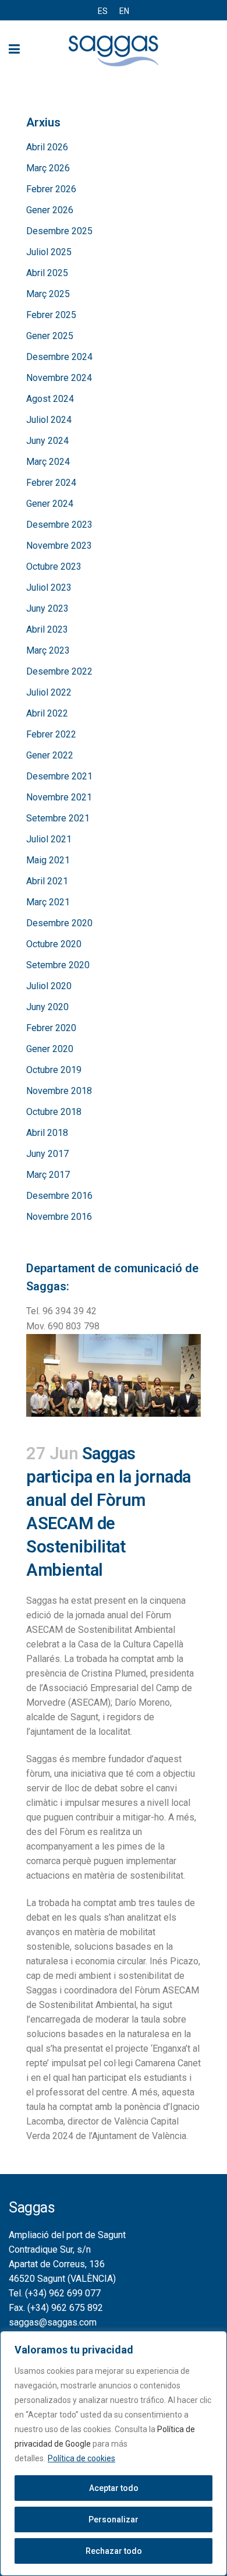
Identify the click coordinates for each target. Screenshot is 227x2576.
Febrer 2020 (51, 1028)
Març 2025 (48, 294)
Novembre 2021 (59, 797)
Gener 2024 (50, 504)
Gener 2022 (50, 755)
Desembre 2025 (59, 231)
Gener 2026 (50, 210)
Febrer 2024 (51, 483)
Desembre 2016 (59, 1196)
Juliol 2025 (49, 252)
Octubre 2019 (54, 1070)
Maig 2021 (48, 860)
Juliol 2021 (49, 839)
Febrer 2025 (51, 315)
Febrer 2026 (51, 189)
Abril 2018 (47, 1133)
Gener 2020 (50, 1049)
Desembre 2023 (59, 525)
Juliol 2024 (49, 420)
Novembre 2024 (59, 378)
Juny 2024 (47, 441)
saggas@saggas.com (53, 2322)
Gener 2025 (50, 336)
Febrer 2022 (51, 734)
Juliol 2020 (49, 986)
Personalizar (114, 2519)
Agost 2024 (50, 399)
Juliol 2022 (49, 692)
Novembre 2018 (59, 1091)
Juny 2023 (47, 608)
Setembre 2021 (58, 818)
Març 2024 (48, 462)
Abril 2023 (47, 629)
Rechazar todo (114, 2551)
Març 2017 (48, 1175)
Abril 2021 (47, 881)
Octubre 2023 (54, 567)
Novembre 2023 (59, 546)
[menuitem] (103, 11)
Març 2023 (48, 650)
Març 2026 (48, 168)
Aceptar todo (114, 2488)
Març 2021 (48, 902)
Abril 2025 (47, 273)
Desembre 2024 (59, 357)
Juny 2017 (47, 1154)
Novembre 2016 (59, 1217)
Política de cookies (81, 2458)
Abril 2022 (47, 713)
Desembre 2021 (59, 776)
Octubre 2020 (54, 944)
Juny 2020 (47, 1007)
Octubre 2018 (54, 1112)
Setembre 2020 (58, 965)
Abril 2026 (47, 147)
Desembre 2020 (59, 923)
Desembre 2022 (59, 671)
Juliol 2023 (49, 587)
